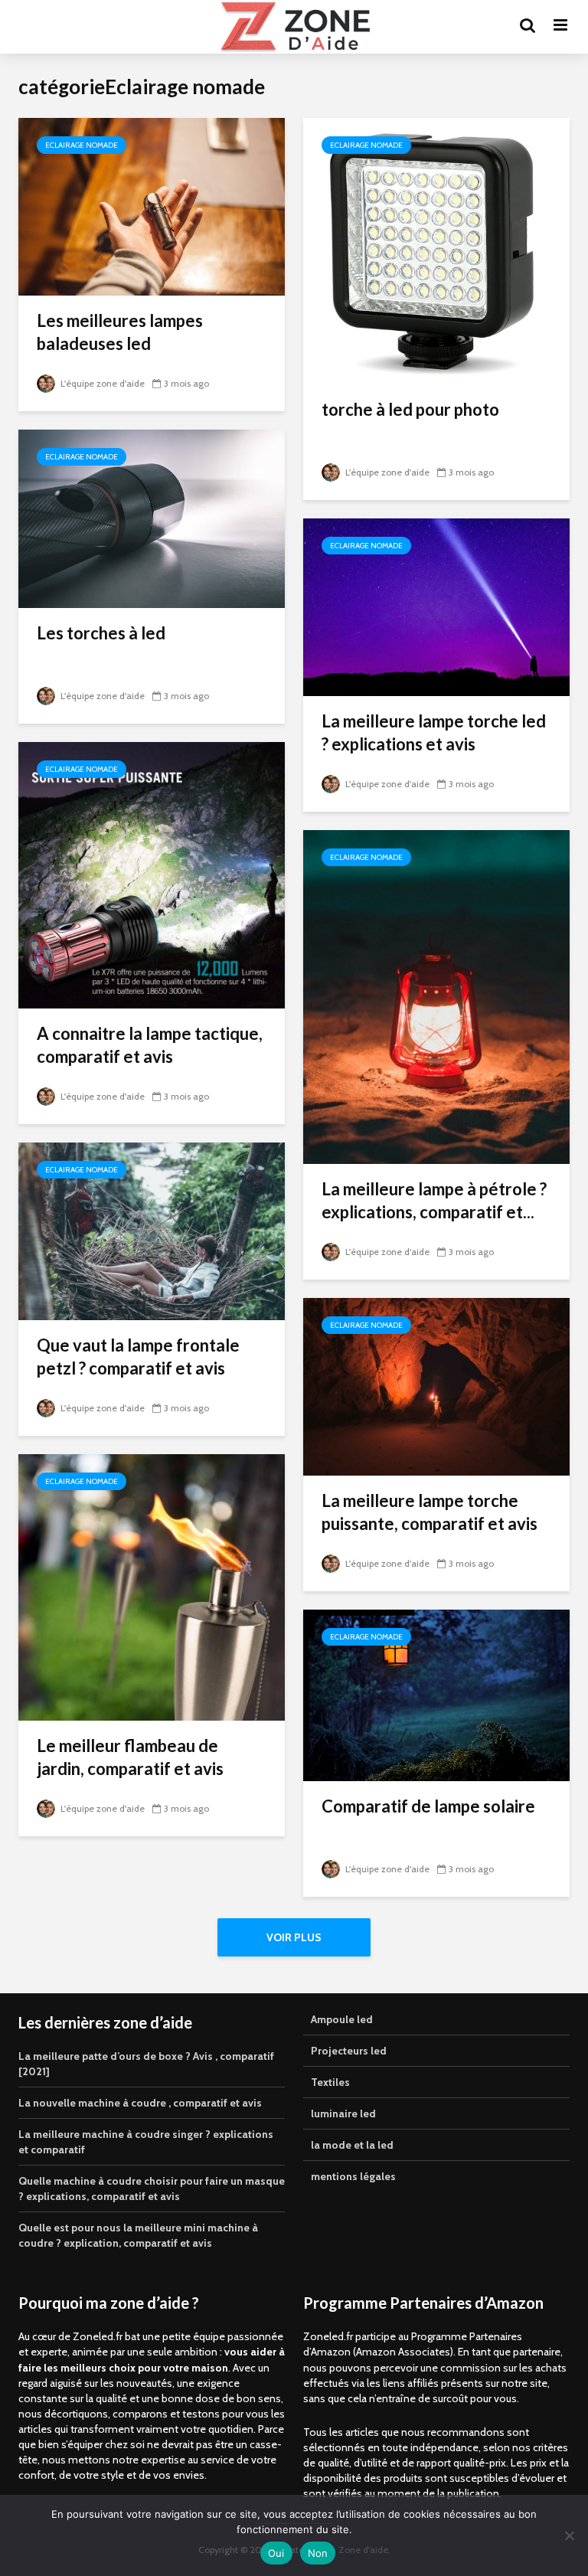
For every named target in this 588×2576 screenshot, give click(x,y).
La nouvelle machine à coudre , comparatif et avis (140, 2103)
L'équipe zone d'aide (101, 383)
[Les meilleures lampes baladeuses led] (152, 206)
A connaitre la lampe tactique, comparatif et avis (150, 1045)
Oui (276, 2553)
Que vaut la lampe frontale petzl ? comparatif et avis (138, 1357)
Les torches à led (101, 633)
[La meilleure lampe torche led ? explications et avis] (436, 606)
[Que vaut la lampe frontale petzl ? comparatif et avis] (152, 1230)
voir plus (294, 1937)
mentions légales (353, 2176)
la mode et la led (352, 2145)
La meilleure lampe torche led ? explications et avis (434, 732)
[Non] (569, 2535)
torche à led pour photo (410, 409)
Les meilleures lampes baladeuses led (120, 332)
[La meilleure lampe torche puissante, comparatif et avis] (436, 1386)
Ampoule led (342, 2019)
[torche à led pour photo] (436, 250)
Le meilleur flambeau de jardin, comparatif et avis (130, 1757)
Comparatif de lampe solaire (428, 1806)
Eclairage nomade (82, 145)
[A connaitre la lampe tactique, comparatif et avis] (152, 874)
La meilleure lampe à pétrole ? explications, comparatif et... (434, 1200)
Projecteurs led (349, 2051)
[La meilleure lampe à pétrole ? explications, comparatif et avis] (436, 996)
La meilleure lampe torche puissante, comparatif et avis (430, 1512)
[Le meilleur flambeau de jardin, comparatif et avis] (152, 1586)
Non (318, 2553)
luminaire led (343, 2113)
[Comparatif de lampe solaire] (436, 1694)
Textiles (330, 2082)
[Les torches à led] (152, 517)
